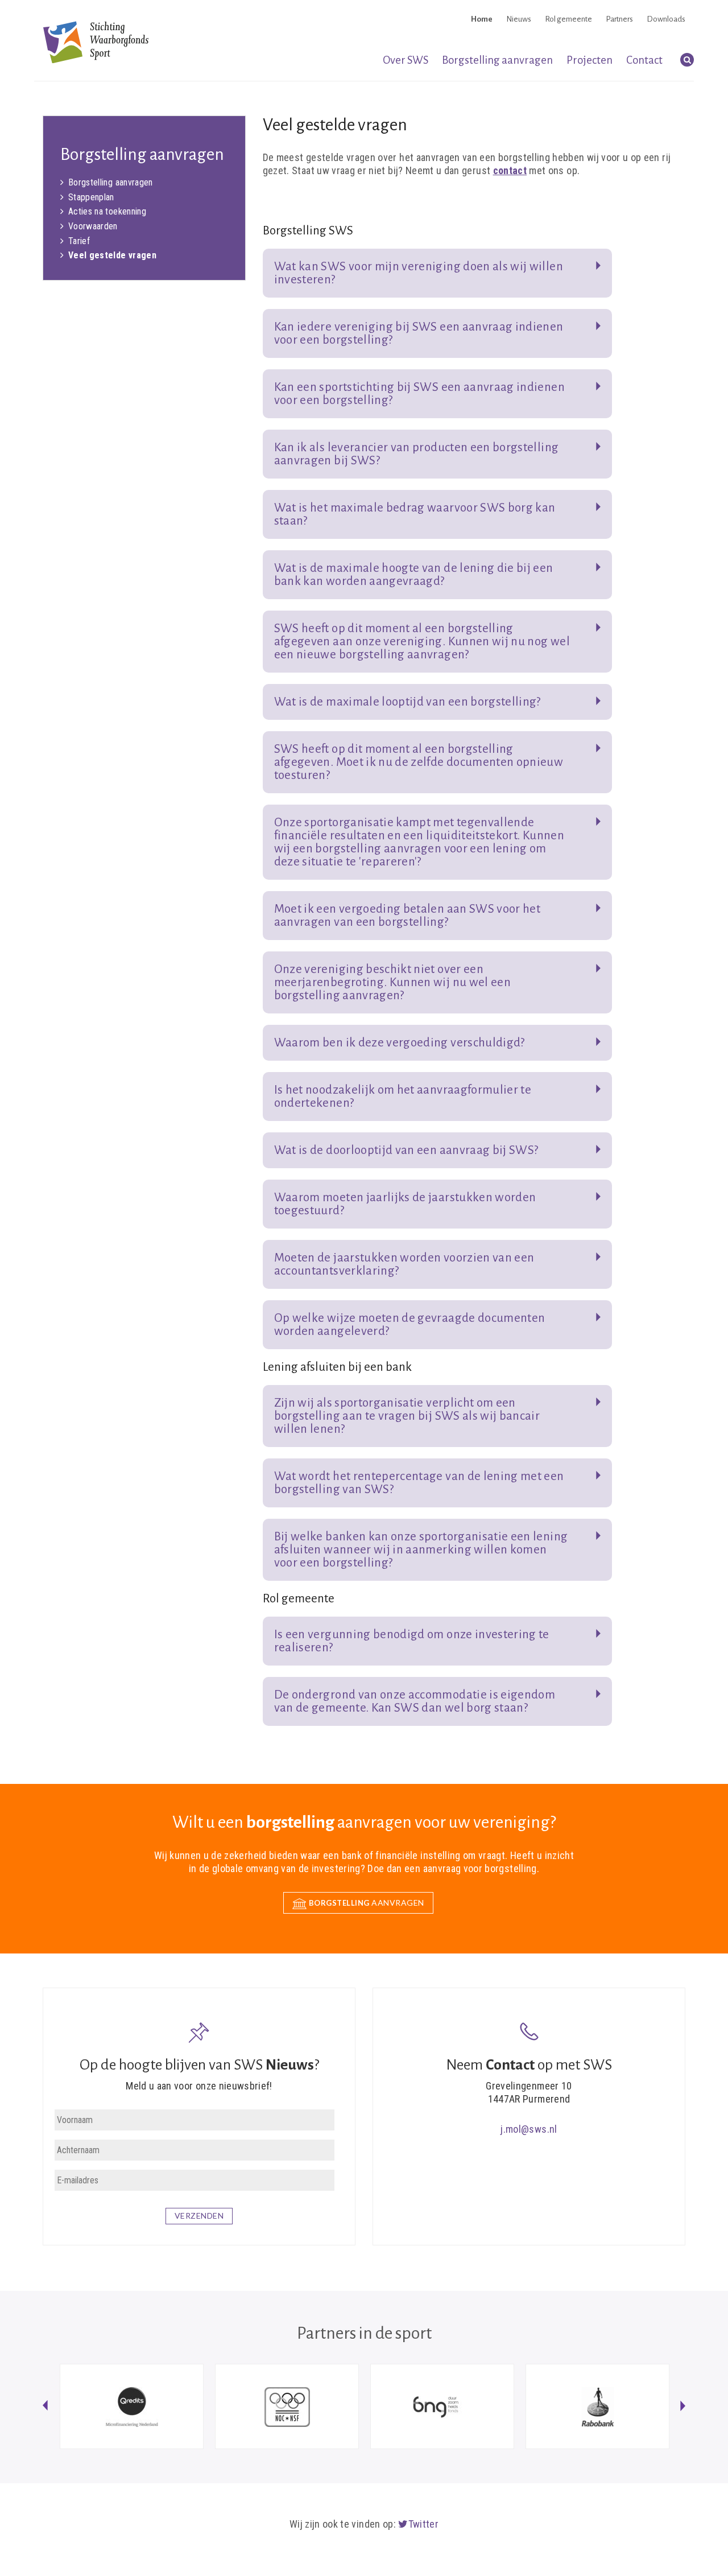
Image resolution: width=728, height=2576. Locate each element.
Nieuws (519, 19)
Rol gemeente (568, 19)
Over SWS (406, 60)
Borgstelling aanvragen (497, 60)
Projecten (590, 60)
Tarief (79, 241)
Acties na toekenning (107, 211)
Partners (619, 19)
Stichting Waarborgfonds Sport (96, 42)
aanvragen (367, 1903)
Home (482, 19)
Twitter (423, 2524)
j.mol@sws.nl (529, 2129)
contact (510, 170)
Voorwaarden (93, 226)
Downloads (666, 19)
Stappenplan (91, 197)
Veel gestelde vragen (112, 255)
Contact (644, 60)
